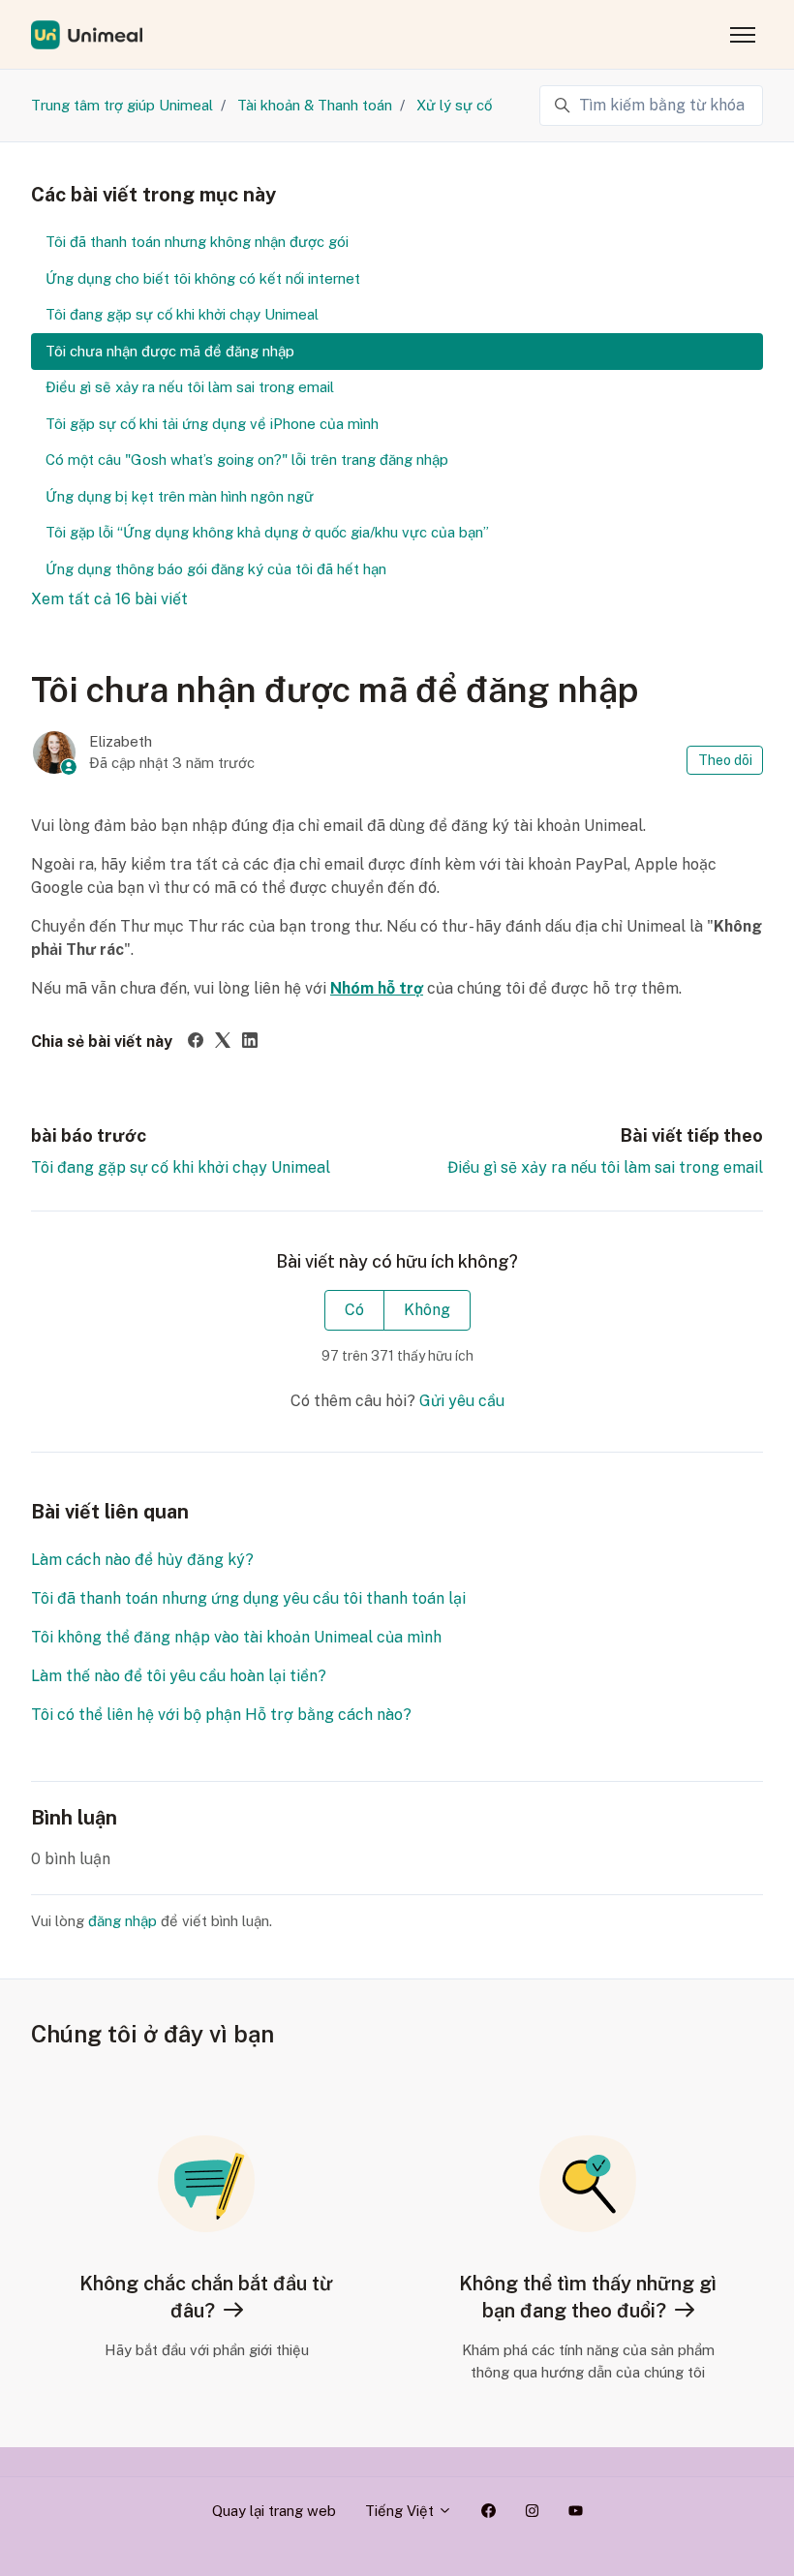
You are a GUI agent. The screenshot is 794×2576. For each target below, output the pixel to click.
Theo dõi (725, 760)
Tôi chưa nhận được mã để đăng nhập (170, 351)
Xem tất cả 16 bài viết (109, 599)
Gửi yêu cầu (462, 1401)
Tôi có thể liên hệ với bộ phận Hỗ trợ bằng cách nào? (221, 1715)
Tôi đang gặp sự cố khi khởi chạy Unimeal (181, 1167)
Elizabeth (121, 741)
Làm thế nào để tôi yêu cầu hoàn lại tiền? (179, 1676)
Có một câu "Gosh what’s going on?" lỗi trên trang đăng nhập (247, 460)
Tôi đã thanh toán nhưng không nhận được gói (197, 242)
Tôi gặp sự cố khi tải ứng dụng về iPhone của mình (212, 424)
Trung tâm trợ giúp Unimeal (122, 105)
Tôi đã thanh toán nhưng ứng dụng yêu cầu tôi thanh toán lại (248, 1598)
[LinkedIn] (250, 1043)
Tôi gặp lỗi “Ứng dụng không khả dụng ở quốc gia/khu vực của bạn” (267, 532)
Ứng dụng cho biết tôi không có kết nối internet (203, 278)
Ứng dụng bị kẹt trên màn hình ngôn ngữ (180, 496)
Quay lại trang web (274, 2511)
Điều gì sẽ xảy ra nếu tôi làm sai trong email (605, 1167)
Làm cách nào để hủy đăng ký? (142, 1560)
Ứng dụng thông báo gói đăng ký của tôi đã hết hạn (216, 569)
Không (427, 1310)
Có (354, 1310)
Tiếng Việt (401, 2511)
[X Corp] (223, 1043)
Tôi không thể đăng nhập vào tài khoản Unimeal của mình (236, 1637)
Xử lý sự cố (454, 105)
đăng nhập (122, 1921)
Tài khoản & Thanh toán (315, 105)
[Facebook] (196, 1043)
